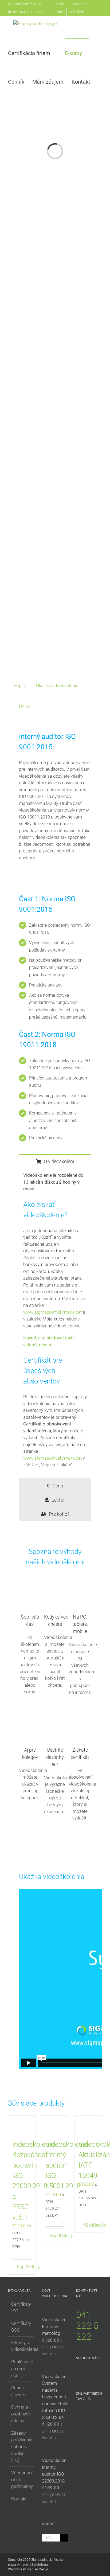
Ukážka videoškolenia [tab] (57, 685)
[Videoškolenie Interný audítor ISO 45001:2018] (55, 2125)
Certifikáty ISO (21, 2308)
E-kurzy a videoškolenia (21, 2346)
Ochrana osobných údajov (21, 2414)
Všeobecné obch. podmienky (21, 2479)
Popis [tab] (19, 685)
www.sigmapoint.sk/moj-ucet (52, 1312)
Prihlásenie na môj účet (21, 2369)
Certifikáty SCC (21, 2327)
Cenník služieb (18, 2391)
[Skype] (78, 2372)
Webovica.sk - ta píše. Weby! (28, 2569)
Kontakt (19, 2499)
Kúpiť (19, 2267)
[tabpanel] (55, 1323)
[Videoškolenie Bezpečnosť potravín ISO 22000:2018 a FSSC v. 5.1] (22, 2125)
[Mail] (85, 2372)
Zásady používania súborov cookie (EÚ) (21, 2447)
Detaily (29, 2267)
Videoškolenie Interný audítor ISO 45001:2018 (66, 2165)
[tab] (55, 1161)
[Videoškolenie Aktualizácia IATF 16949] (88, 2125)
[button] (25, 110)
